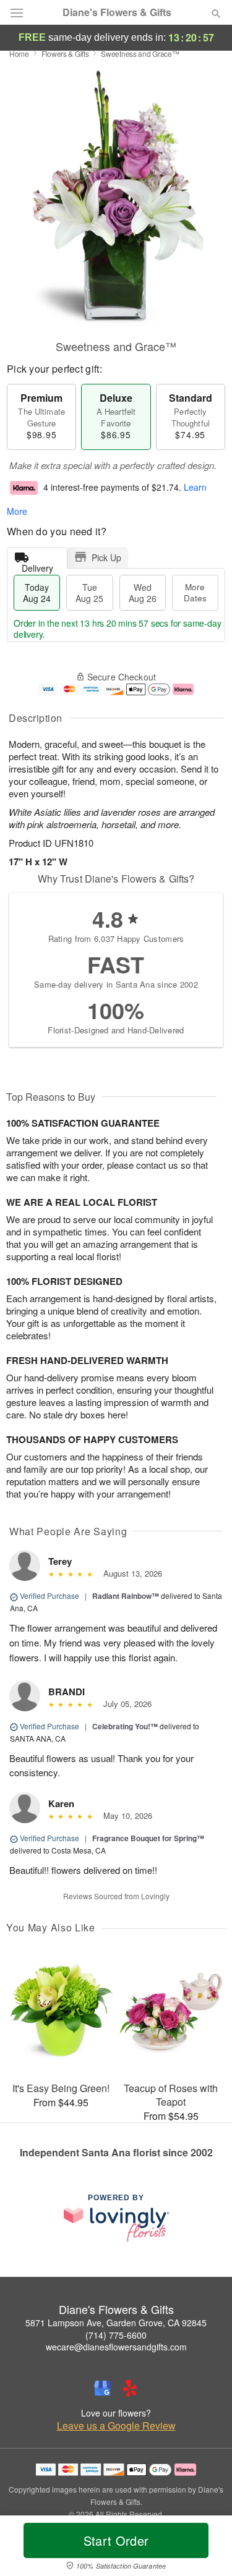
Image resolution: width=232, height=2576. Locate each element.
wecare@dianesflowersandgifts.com (116, 2347)
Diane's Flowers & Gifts (117, 12)
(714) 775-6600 (116, 2335)
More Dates (195, 592)
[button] (206, 2548)
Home (19, 53)
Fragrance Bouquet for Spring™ (148, 1838)
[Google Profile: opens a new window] (103, 2388)
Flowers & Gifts (65, 53)
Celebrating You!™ (125, 1726)
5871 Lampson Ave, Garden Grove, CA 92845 (116, 2323)
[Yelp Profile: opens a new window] (130, 2388)
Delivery (37, 565)
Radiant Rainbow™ (126, 1596)
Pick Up (106, 557)
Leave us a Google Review (116, 2426)
